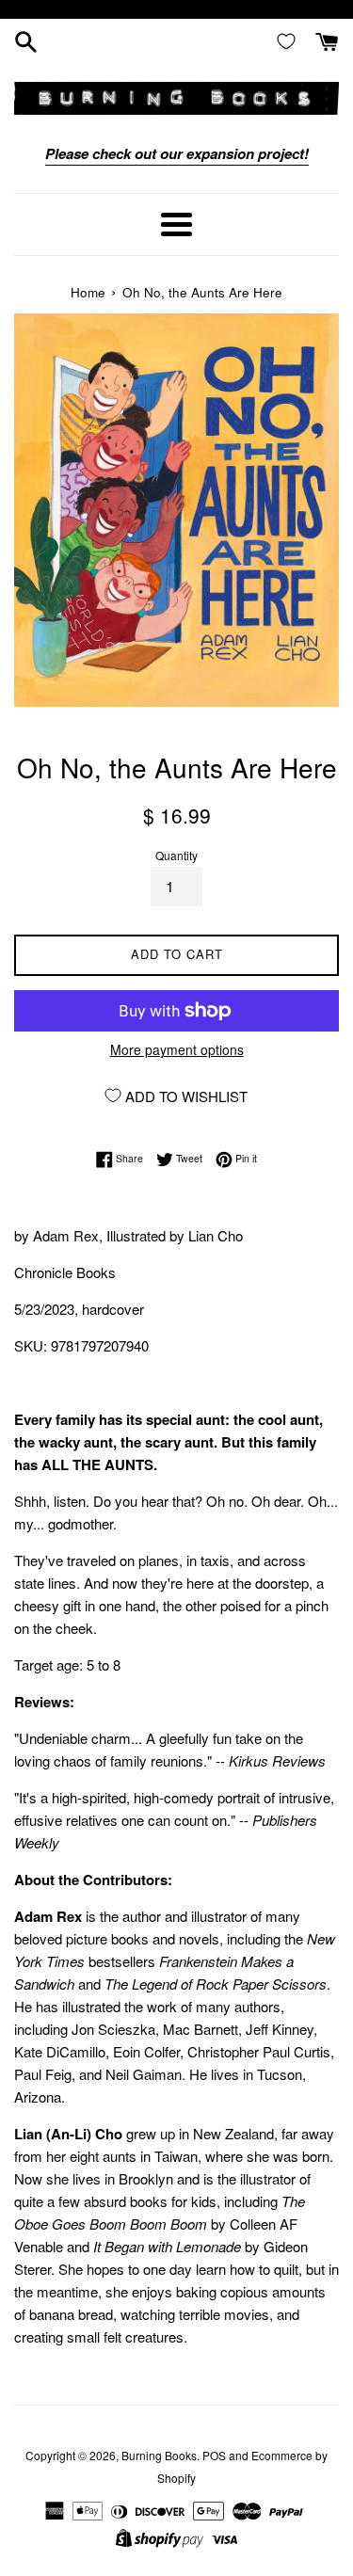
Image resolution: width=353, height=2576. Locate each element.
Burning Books (159, 2455)
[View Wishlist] (290, 40)
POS (214, 2455)
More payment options (177, 1049)
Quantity (176, 855)
